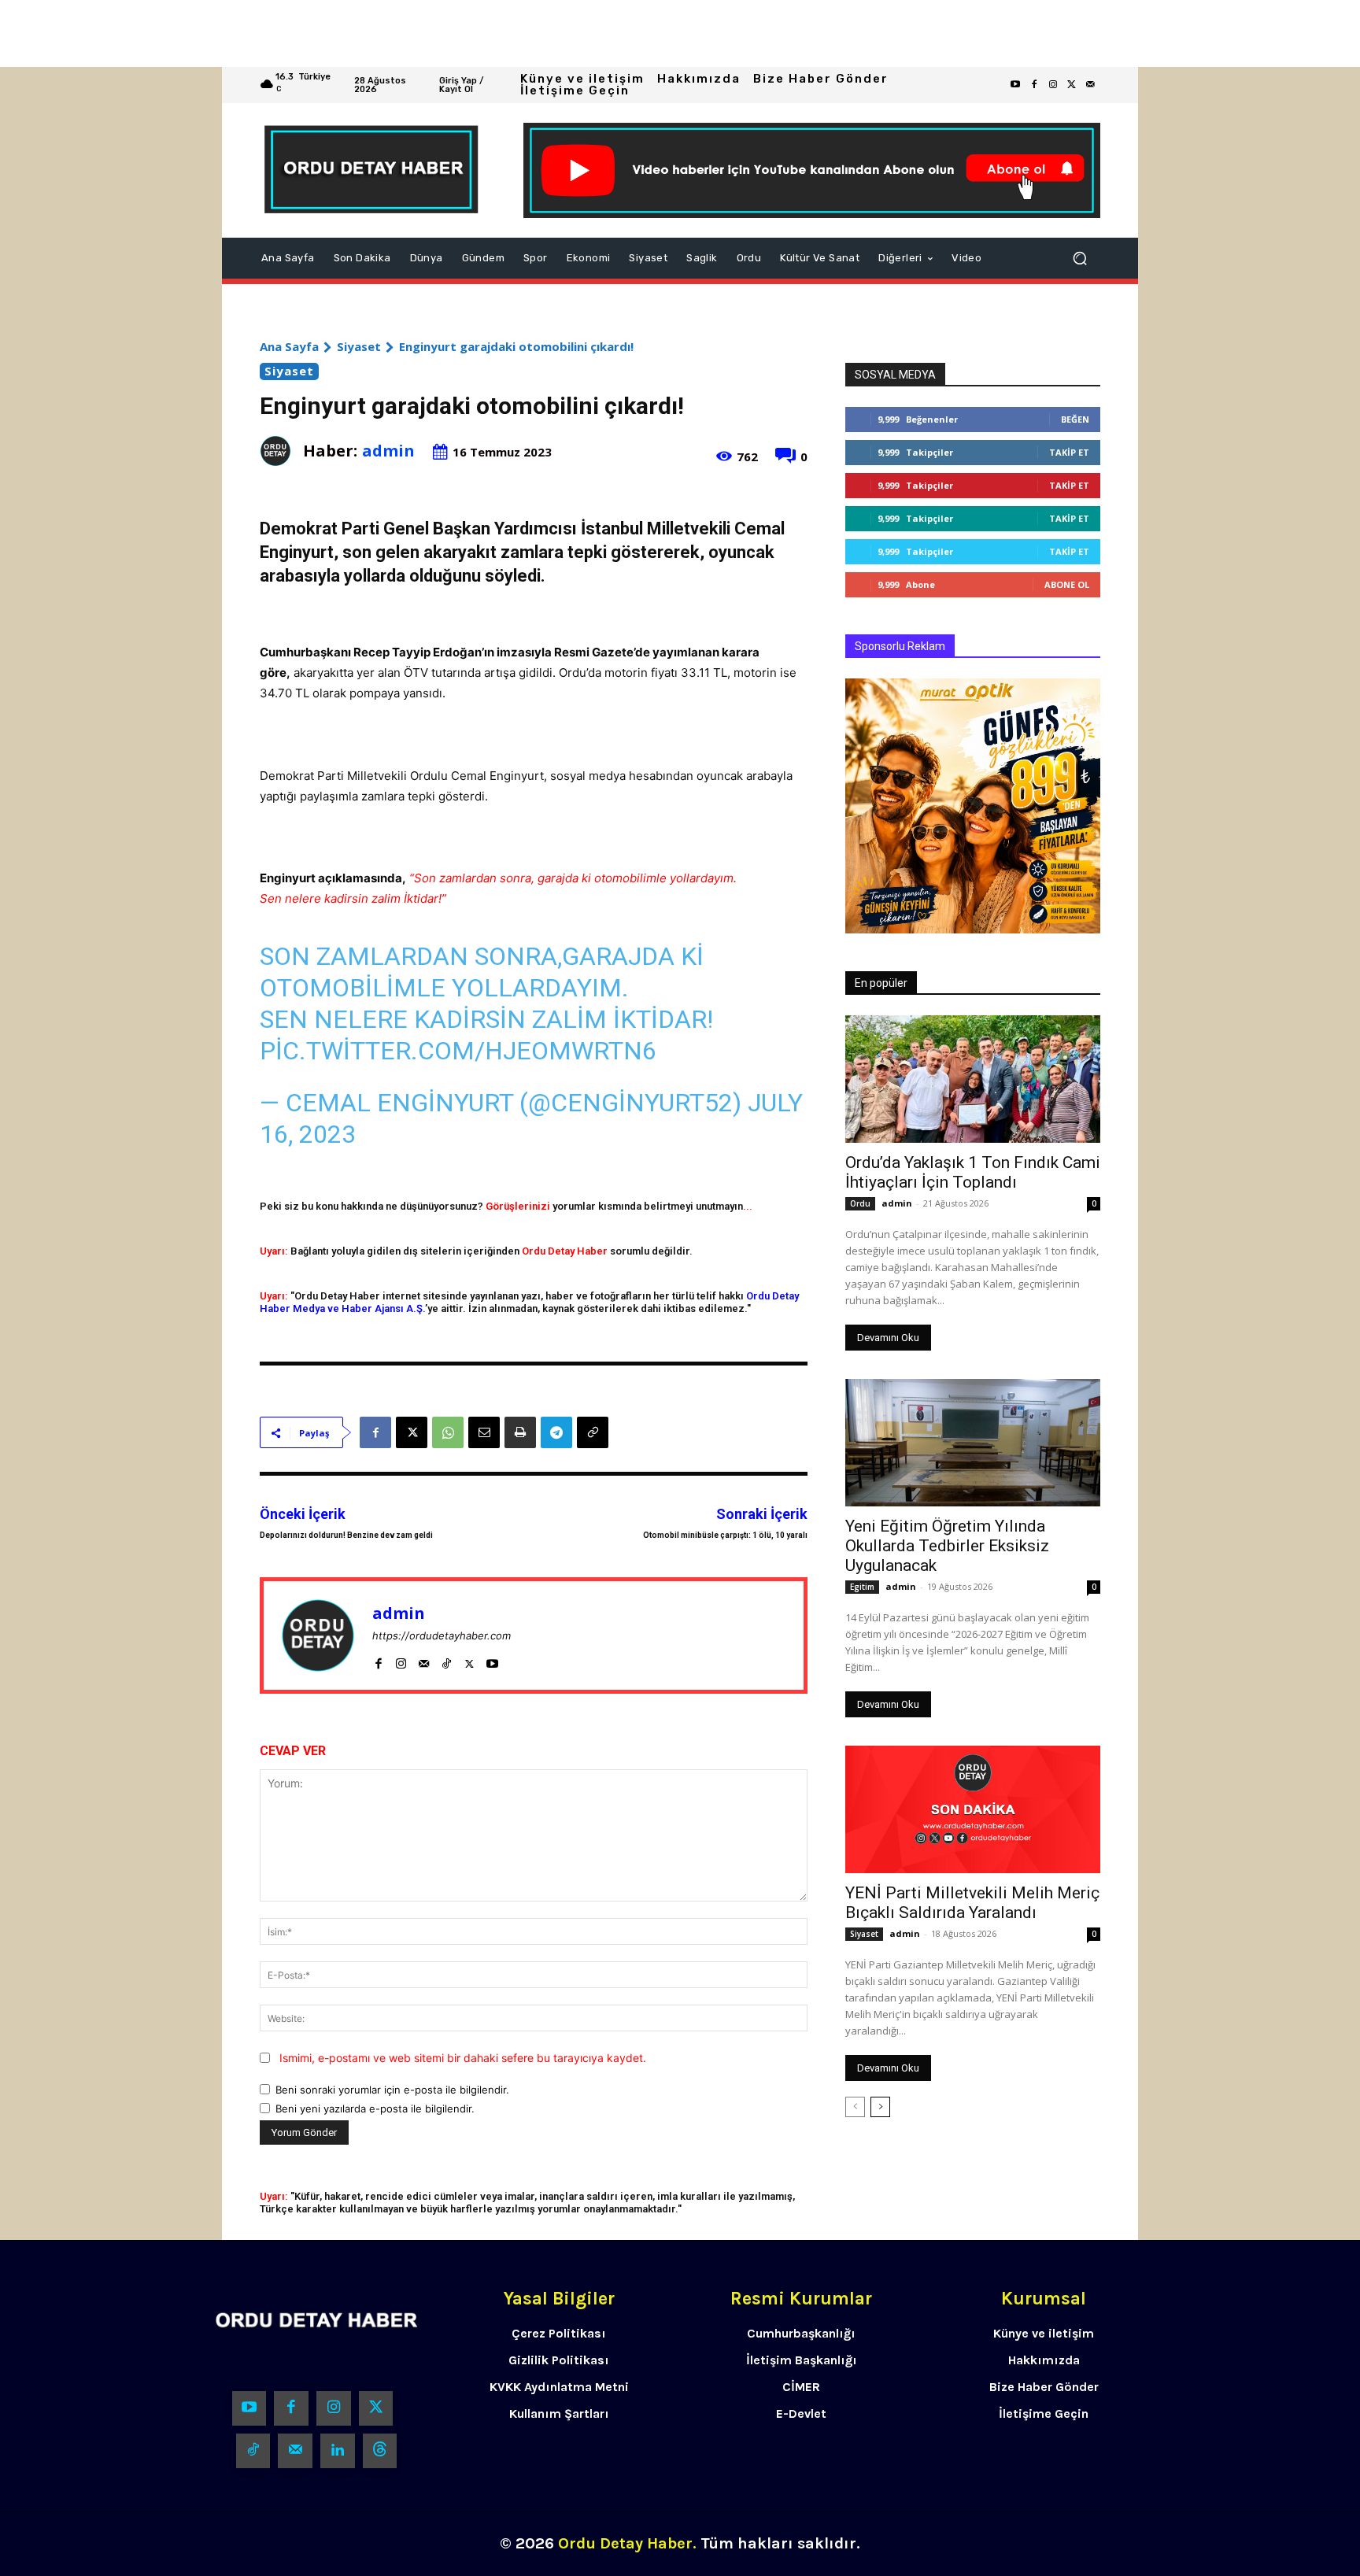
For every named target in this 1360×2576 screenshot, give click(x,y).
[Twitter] (1072, 85)
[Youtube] (1015, 85)
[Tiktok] (253, 2451)
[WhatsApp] (448, 1432)
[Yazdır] (520, 1432)
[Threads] (380, 2451)
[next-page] (880, 2107)
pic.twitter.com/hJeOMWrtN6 (458, 1051)
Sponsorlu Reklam (900, 646)
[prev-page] (855, 2107)
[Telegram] (556, 1432)
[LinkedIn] (338, 2451)
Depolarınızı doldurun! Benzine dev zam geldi (346, 1535)
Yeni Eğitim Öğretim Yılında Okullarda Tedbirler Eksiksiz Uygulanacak (947, 1546)
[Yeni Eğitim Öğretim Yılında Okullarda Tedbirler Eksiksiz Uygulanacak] (973, 1443)
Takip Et (1069, 452)
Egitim (862, 1587)
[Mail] (424, 1660)
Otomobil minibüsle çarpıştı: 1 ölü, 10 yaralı (725, 1535)
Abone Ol (1067, 584)
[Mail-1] (1091, 85)
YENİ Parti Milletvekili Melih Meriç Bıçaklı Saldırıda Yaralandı (972, 1903)
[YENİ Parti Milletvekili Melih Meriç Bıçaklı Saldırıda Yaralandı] (973, 1809)
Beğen (1075, 419)
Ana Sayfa (289, 346)
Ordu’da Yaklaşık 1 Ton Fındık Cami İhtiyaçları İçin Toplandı (973, 1172)
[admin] (281, 451)
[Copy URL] (593, 1432)
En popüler (881, 983)
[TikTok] (447, 1660)
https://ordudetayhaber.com (442, 1635)
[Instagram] (1053, 85)
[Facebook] (1034, 85)
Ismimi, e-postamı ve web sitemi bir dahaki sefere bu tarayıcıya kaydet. (463, 2058)
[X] (412, 1432)
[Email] (484, 1432)
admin (388, 451)
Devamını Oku (888, 1338)
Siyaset (359, 346)
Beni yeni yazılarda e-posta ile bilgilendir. (375, 2108)
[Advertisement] (472, 33)
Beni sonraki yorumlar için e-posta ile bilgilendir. (392, 2090)
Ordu (860, 1203)
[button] (1080, 258)
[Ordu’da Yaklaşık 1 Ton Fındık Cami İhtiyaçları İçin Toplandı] (973, 1079)
